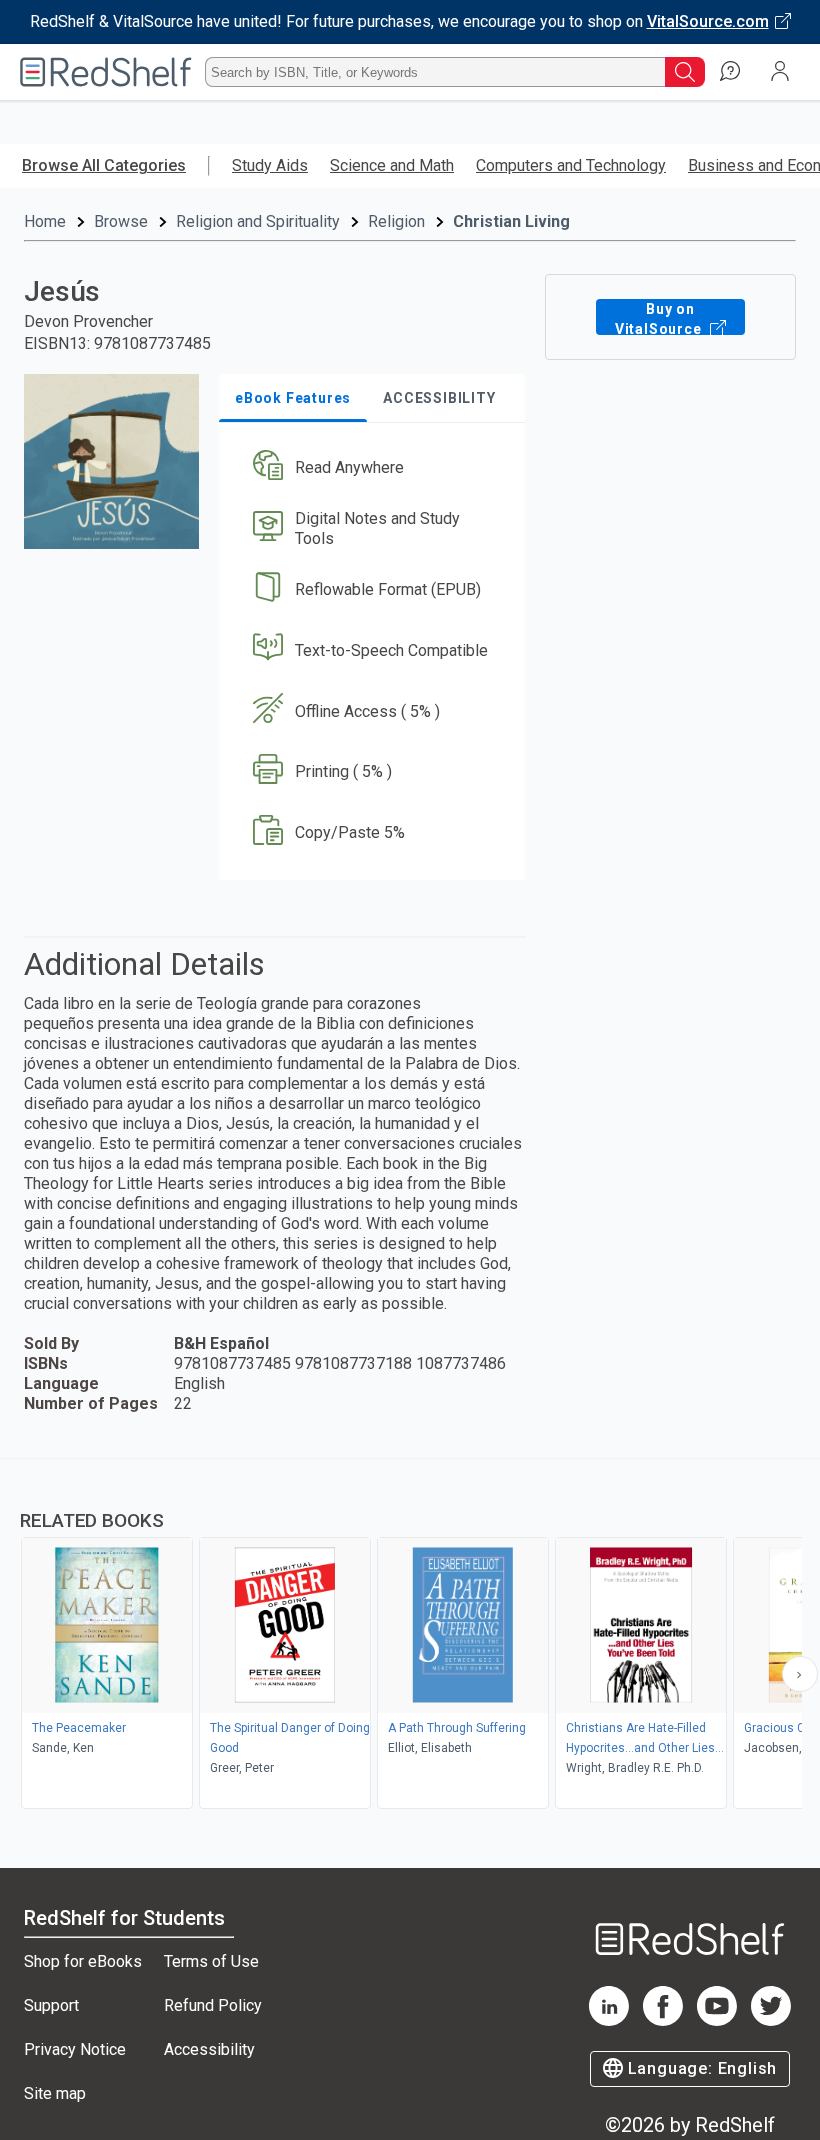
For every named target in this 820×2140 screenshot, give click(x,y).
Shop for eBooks (83, 1961)
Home (45, 221)
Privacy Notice (75, 2049)
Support (51, 2005)
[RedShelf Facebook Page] (663, 2020)
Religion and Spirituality (258, 221)
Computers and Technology (571, 165)
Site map (55, 2093)
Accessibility (209, 2049)
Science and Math (392, 165)
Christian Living (511, 221)
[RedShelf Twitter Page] (771, 2020)
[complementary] (410, 1636)
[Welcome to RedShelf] (106, 72)
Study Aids (270, 165)
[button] (370, 468)
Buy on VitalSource (660, 318)
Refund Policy (213, 2005)
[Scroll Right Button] (800, 1674)
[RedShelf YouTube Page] (717, 2020)
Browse (121, 221)
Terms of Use (211, 1961)
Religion (396, 221)
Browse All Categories (104, 165)
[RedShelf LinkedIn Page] (609, 2020)
